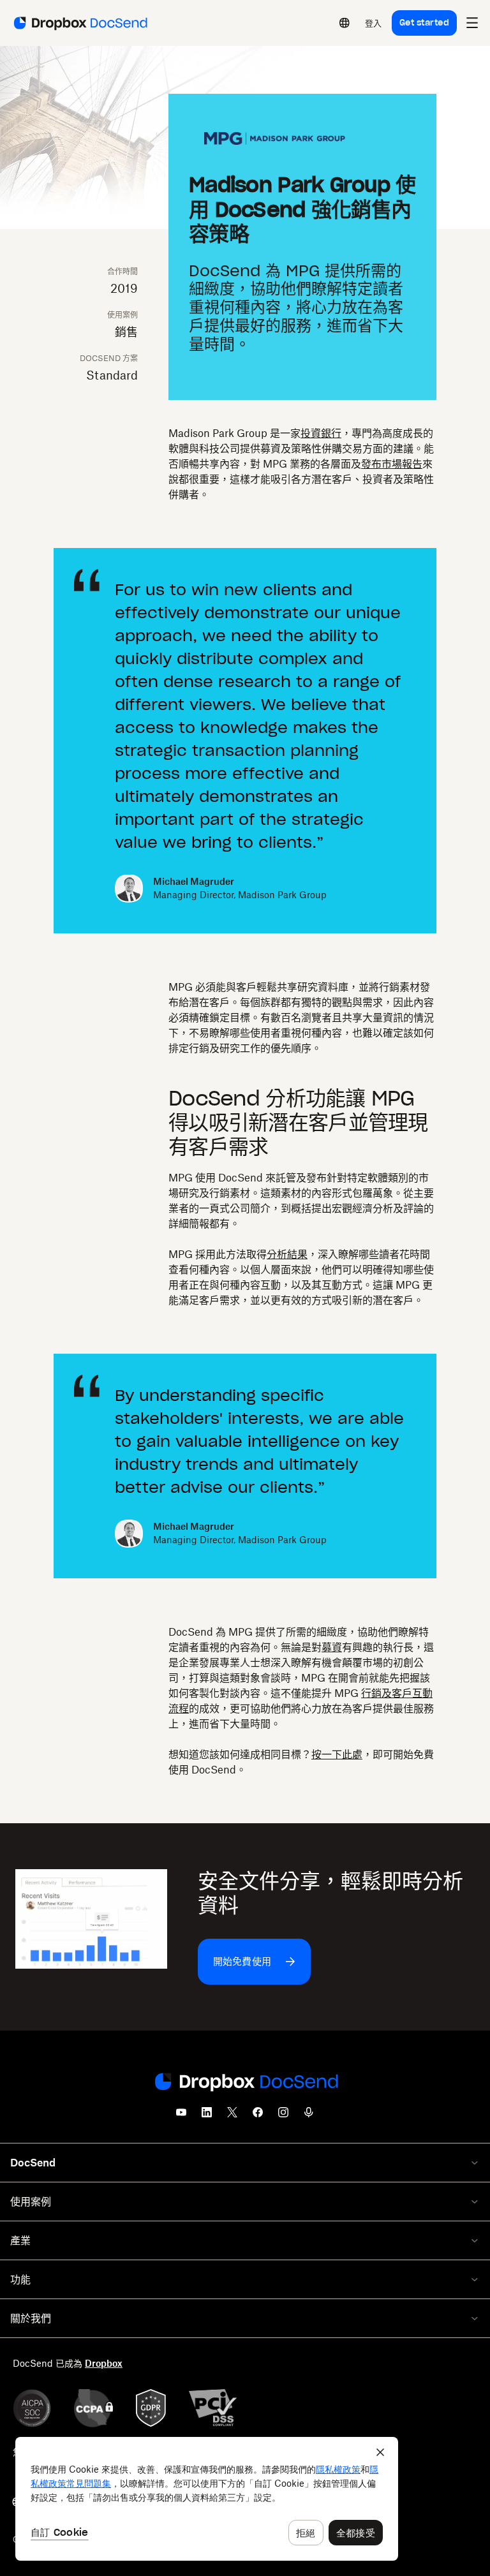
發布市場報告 (392, 464)
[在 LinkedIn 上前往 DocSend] (207, 2116)
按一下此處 (337, 1754)
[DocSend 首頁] (245, 2083)
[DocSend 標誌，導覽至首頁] (79, 23)
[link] (374, 23)
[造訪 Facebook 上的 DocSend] (258, 2116)
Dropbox (104, 2363)
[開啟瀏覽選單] (472, 23)
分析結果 (287, 1254)
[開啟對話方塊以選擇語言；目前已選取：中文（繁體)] (345, 23)
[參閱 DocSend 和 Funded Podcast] (309, 2116)
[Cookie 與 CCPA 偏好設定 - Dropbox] (207, 2499)
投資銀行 (321, 433)
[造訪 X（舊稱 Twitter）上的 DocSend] (232, 2116)
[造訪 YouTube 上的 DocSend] (181, 2116)
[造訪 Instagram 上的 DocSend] (283, 2116)
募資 (332, 1647)
